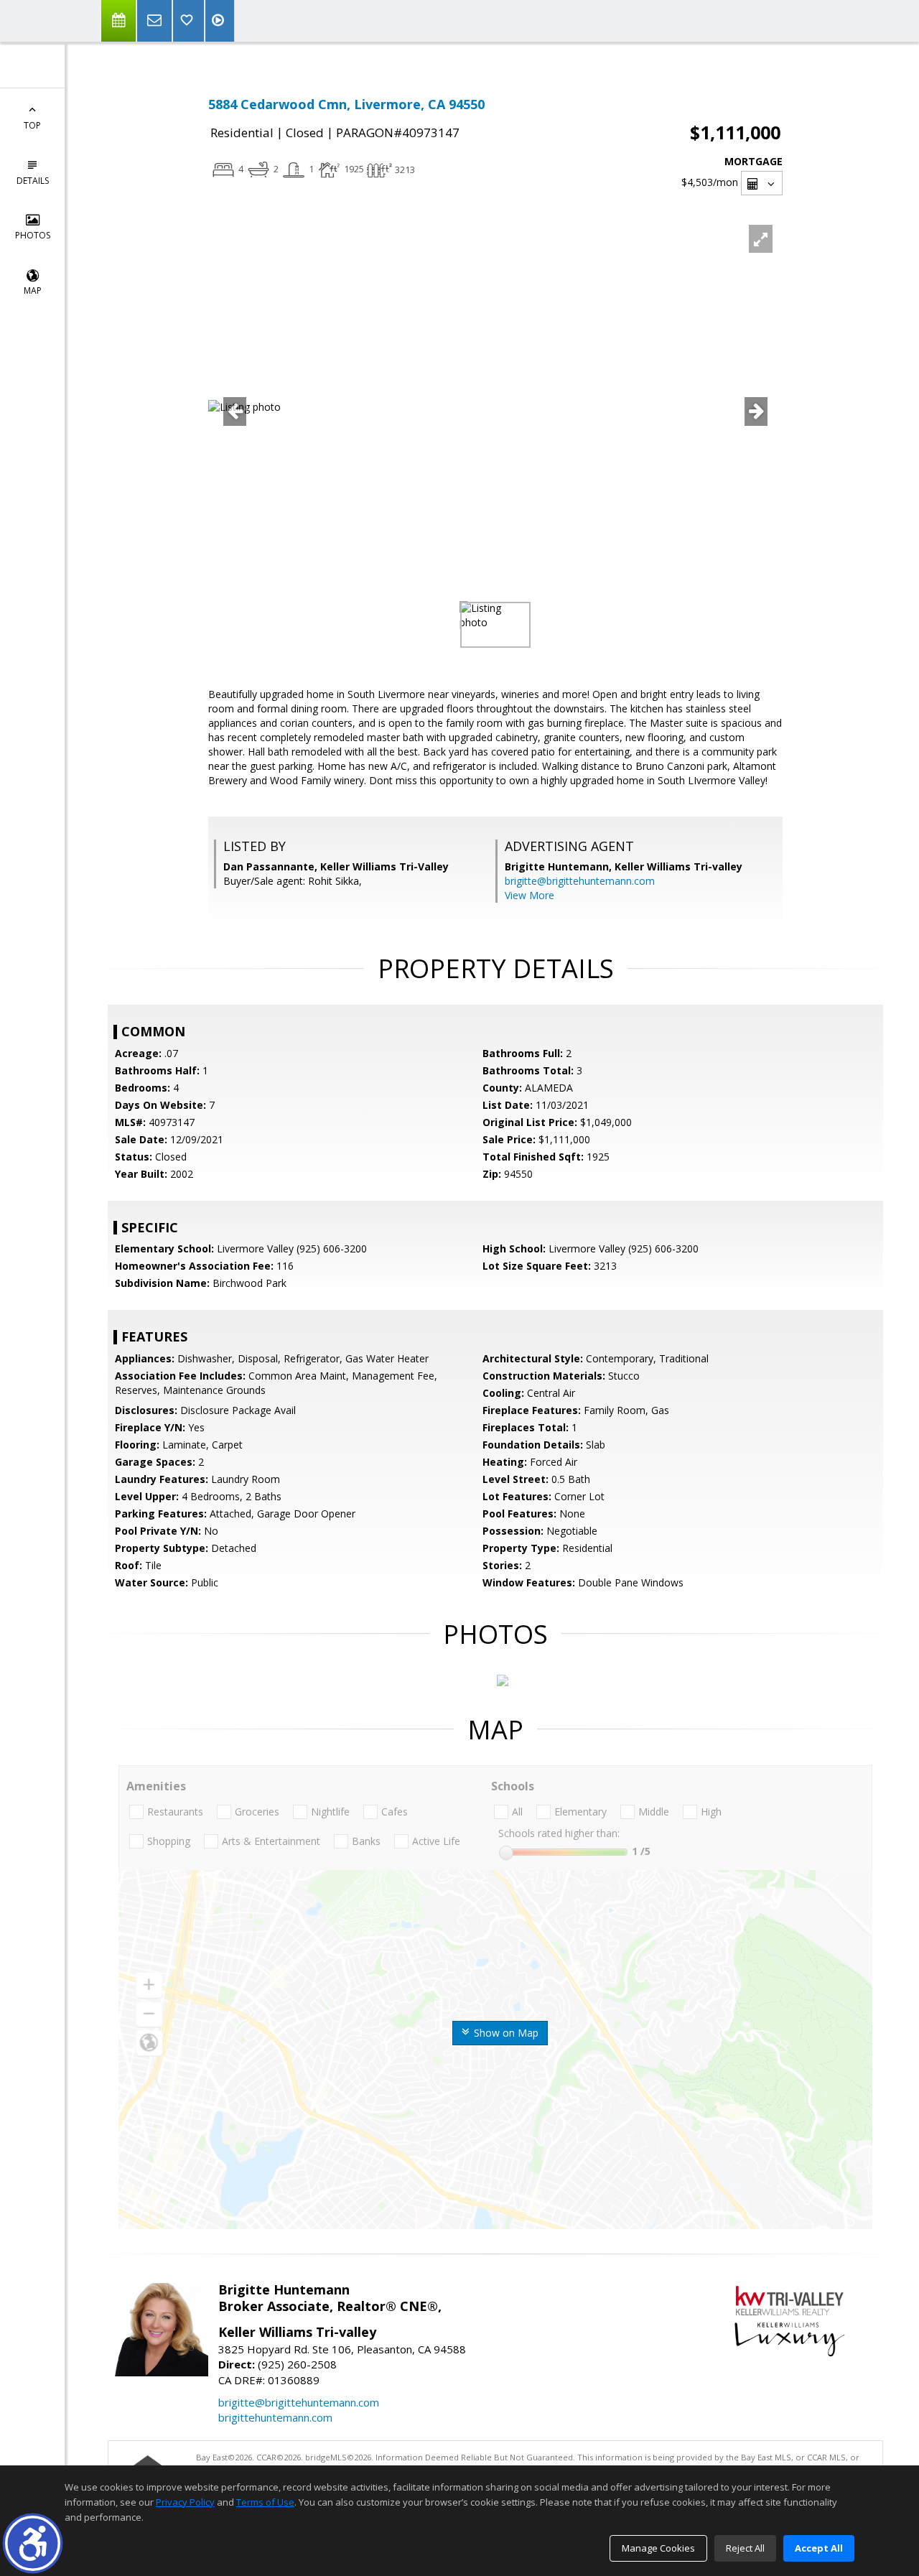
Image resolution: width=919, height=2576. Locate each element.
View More (530, 895)
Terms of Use (265, 2502)
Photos (33, 235)
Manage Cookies (658, 2548)
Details (33, 181)
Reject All (745, 2548)
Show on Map (505, 2033)
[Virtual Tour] (220, 21)
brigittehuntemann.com (275, 2417)
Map (33, 290)
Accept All (819, 2548)
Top (32, 125)
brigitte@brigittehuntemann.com (580, 881)
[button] (33, 2543)
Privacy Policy (185, 2502)
